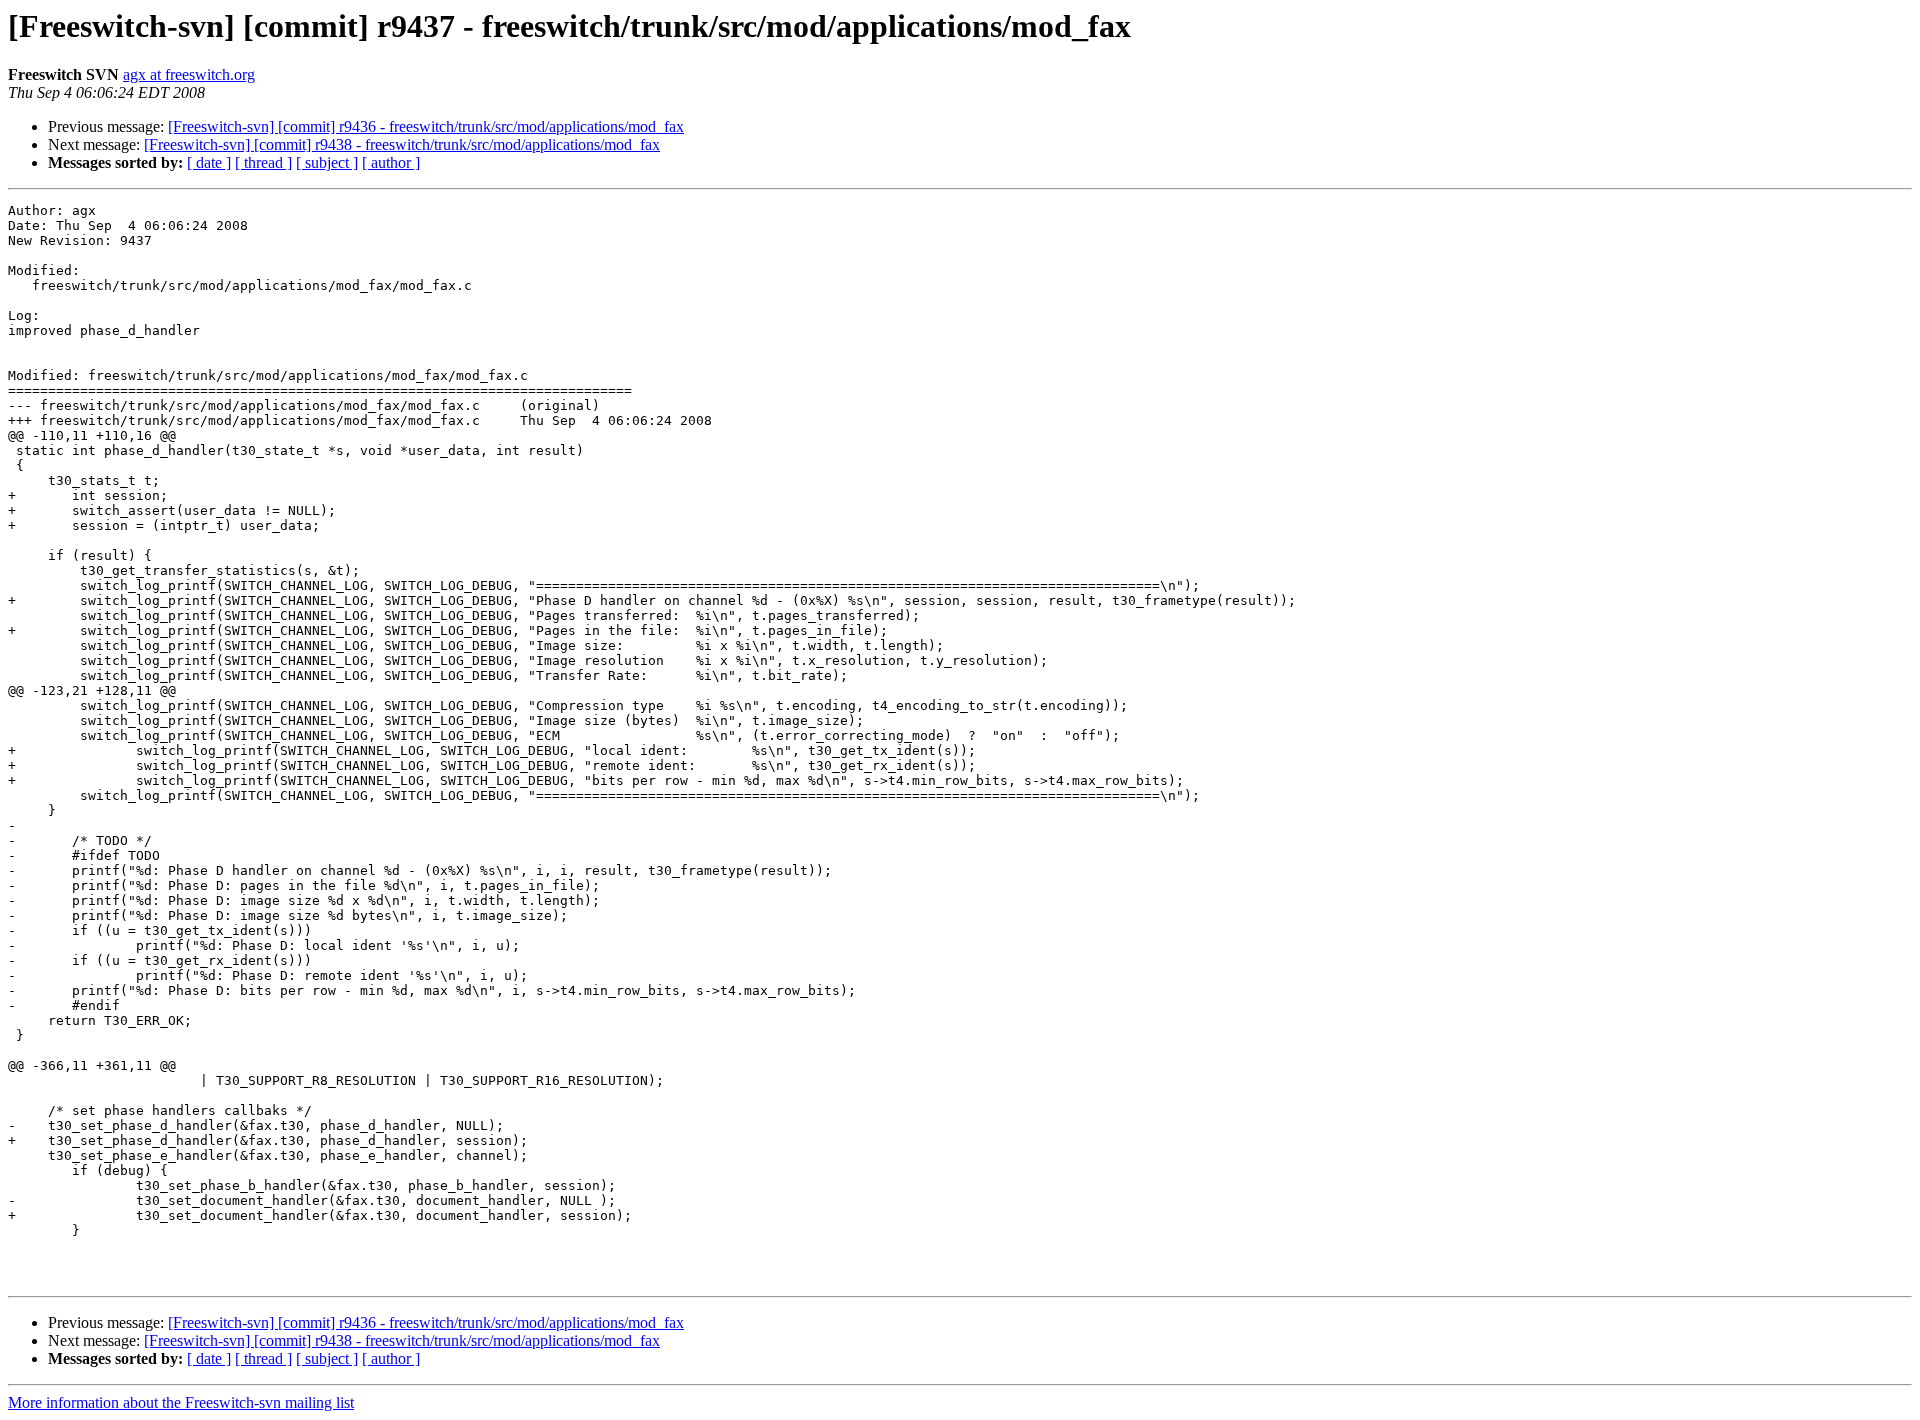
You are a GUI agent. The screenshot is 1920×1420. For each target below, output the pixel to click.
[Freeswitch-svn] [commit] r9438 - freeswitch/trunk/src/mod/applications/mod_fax (402, 144)
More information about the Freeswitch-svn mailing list (181, 1402)
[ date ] (209, 162)
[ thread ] (263, 162)
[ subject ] (327, 162)
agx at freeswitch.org (189, 74)
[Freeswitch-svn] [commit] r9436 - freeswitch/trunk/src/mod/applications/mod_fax (426, 126)
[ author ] (391, 162)
